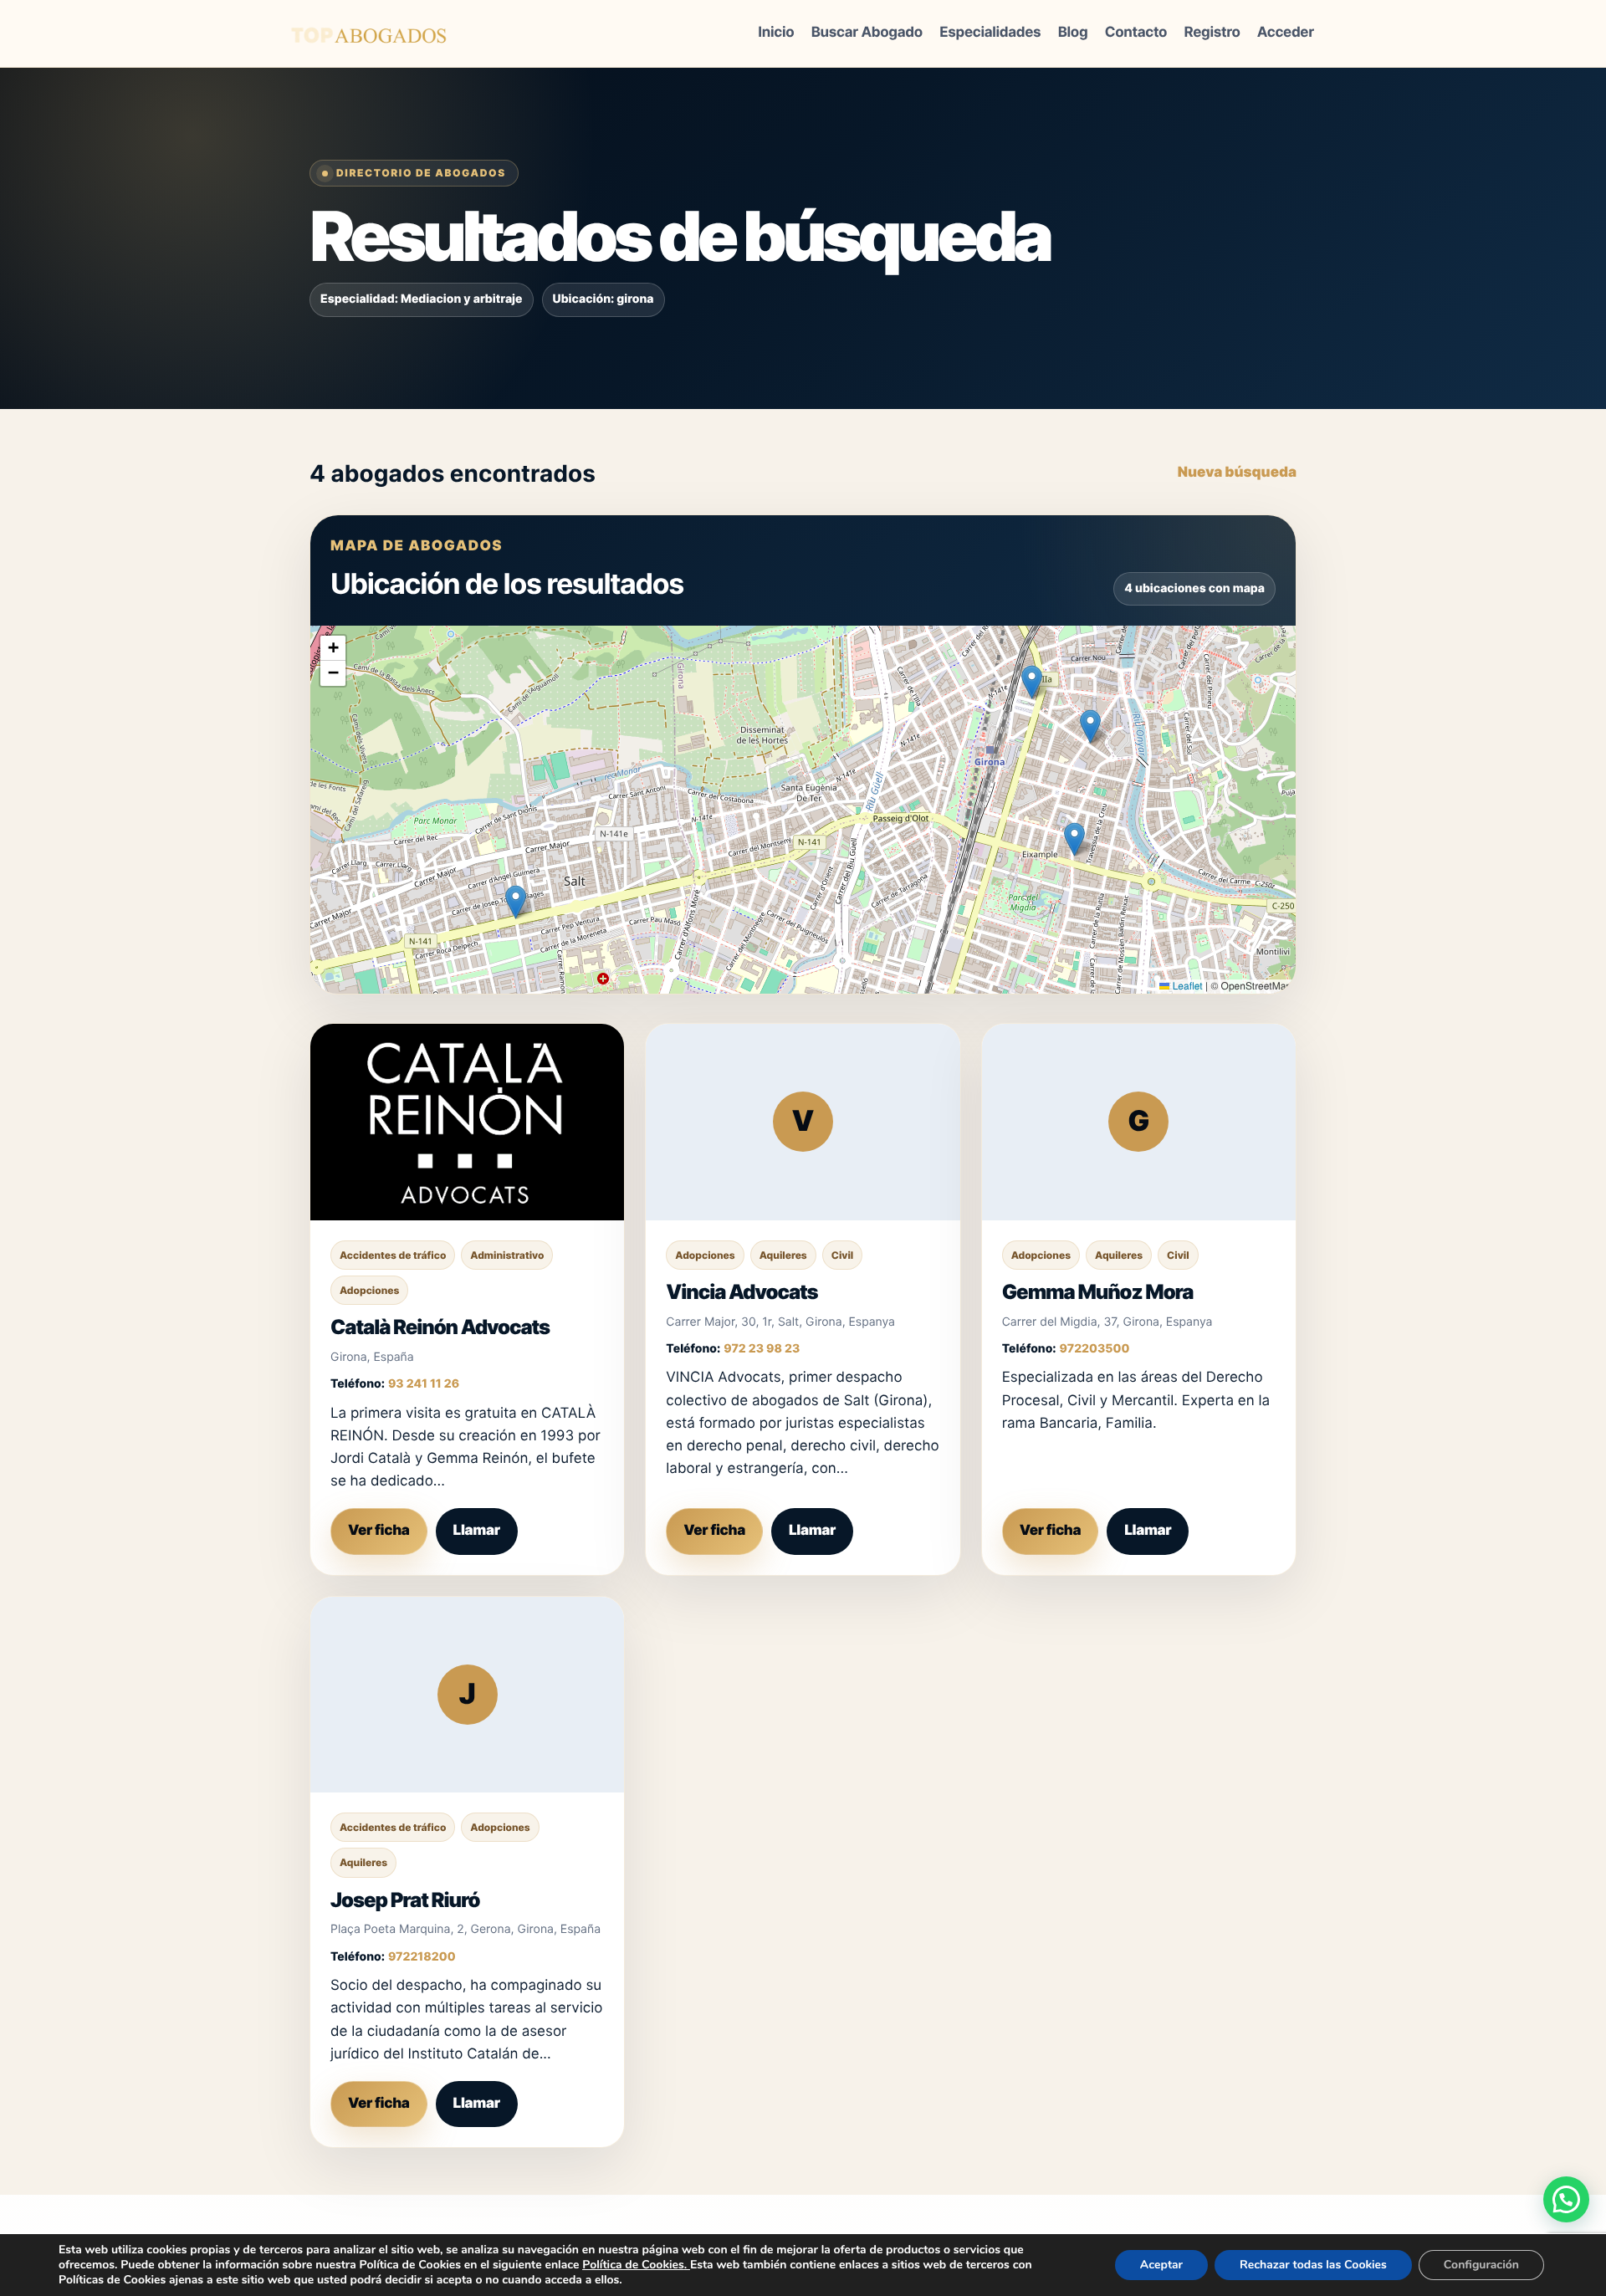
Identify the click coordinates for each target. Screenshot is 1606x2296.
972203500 (1095, 1349)
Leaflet (1186, 986)
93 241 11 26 (424, 1384)
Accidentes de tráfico (393, 1255)
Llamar (477, 1531)
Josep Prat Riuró (405, 1900)
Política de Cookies (633, 2265)
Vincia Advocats (742, 1292)
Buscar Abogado (867, 33)
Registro (1212, 33)
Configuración (1481, 2265)
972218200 (422, 1957)
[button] (1090, 726)
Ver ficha (379, 1531)
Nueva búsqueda (1237, 473)
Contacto (1136, 33)
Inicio (776, 33)
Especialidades (990, 33)
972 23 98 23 (762, 1349)
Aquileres (783, 1255)
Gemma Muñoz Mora (1098, 1292)
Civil (842, 1255)
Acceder (1286, 33)
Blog (1073, 33)
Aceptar (1161, 2265)
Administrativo (507, 1255)
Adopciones (369, 1290)
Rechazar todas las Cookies (1313, 2265)
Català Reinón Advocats (440, 1327)
